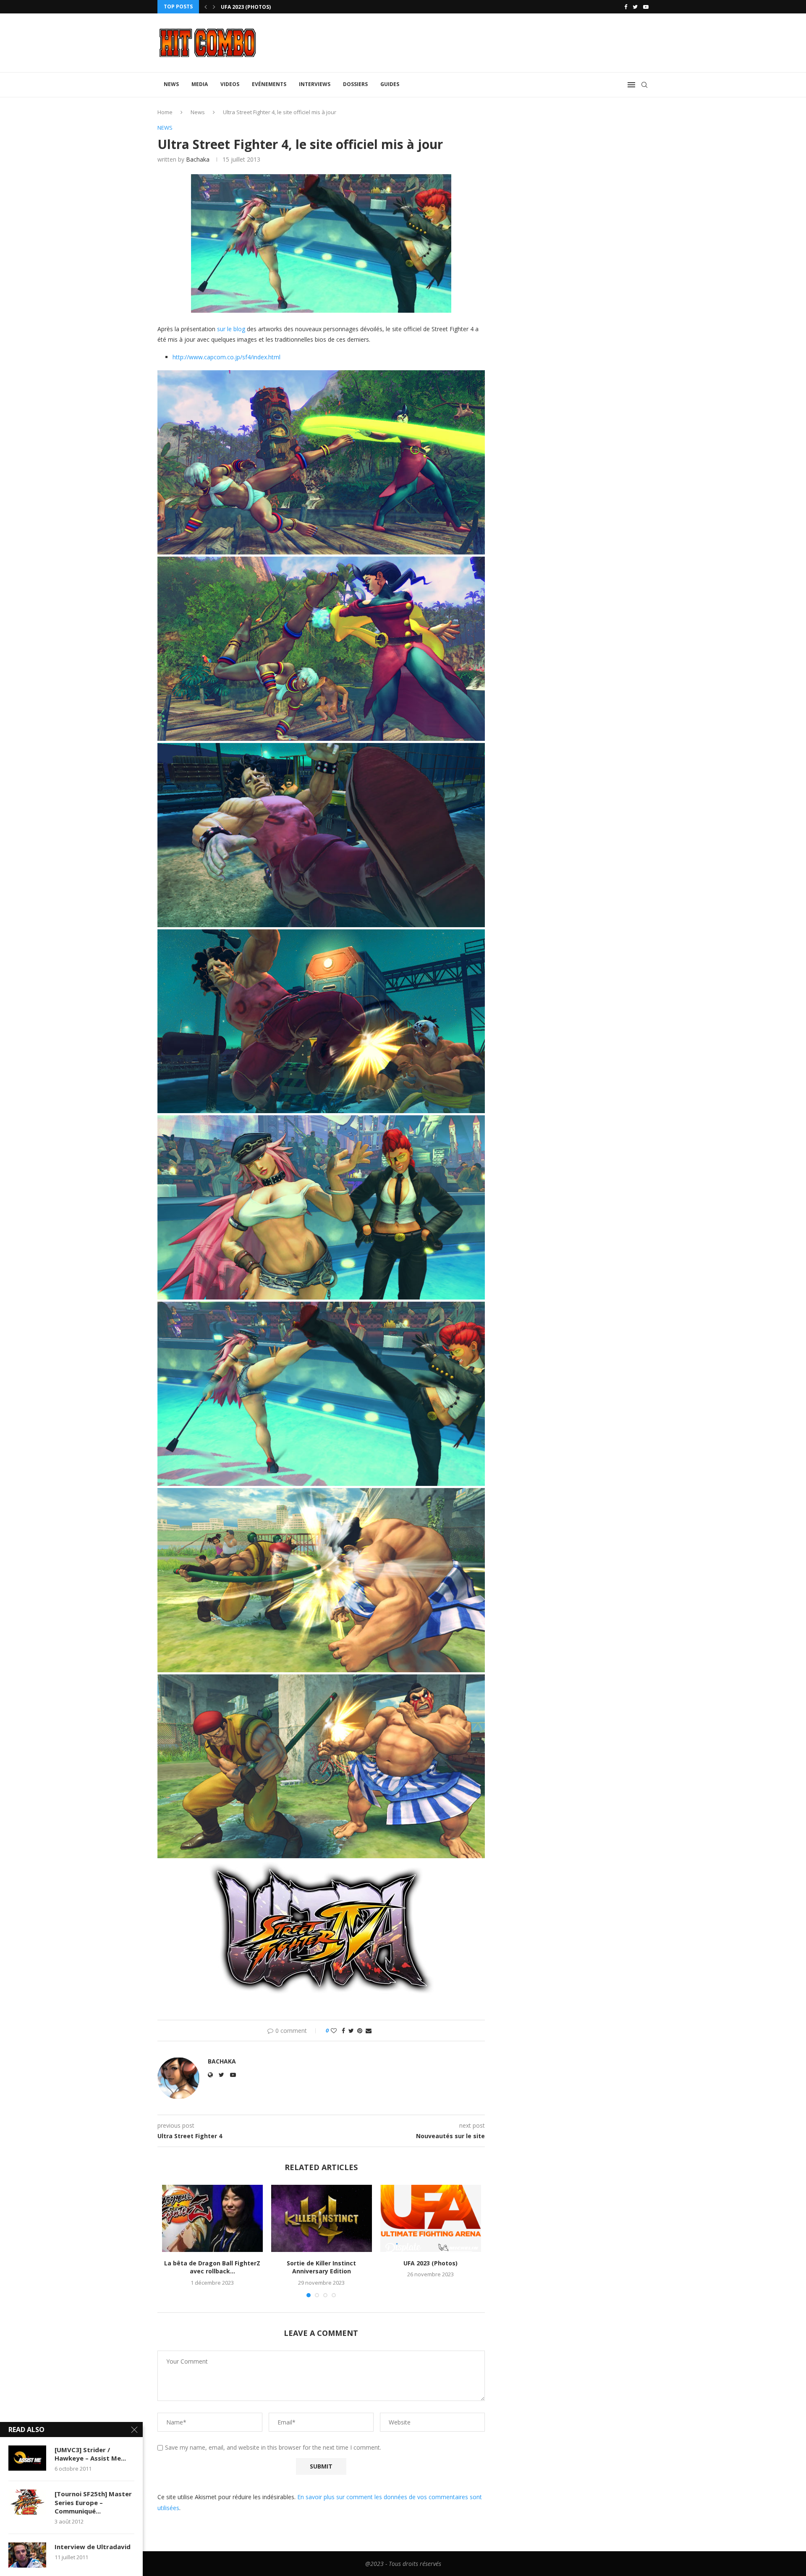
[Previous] (206, 7)
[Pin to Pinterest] (360, 2031)
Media (200, 84)
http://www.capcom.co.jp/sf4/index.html (226, 357)
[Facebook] (626, 7)
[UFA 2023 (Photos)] (431, 2218)
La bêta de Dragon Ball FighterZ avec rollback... (212, 2267)
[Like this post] (334, 2031)
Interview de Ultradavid (93, 2547)
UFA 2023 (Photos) (430, 2263)
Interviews (315, 84)
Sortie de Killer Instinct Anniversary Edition (321, 2267)
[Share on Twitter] (351, 2031)
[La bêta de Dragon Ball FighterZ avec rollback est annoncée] (212, 2218)
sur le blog (231, 329)
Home (165, 112)
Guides (390, 84)
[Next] (214, 7)
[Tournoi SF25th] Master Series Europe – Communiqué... (93, 2502)
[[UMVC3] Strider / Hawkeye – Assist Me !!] (27, 2458)
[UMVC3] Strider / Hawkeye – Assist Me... (90, 2454)
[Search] (644, 85)
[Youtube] (646, 7)
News (171, 84)
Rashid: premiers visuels (255, 7)
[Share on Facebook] (343, 2031)
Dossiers (355, 84)
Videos (230, 84)
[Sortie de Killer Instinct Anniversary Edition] (322, 2218)
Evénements (269, 84)
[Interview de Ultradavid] (27, 2555)
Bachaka (198, 159)
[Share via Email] (369, 2031)
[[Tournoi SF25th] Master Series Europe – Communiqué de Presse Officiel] (27, 2502)
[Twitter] (635, 7)
